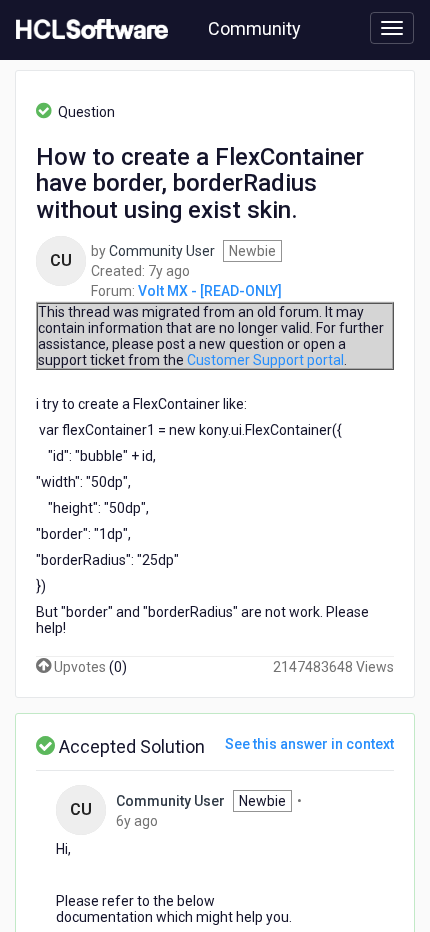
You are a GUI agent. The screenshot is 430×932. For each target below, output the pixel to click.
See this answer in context (309, 744)
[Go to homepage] (88, 30)
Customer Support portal (265, 360)
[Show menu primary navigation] (392, 28)
